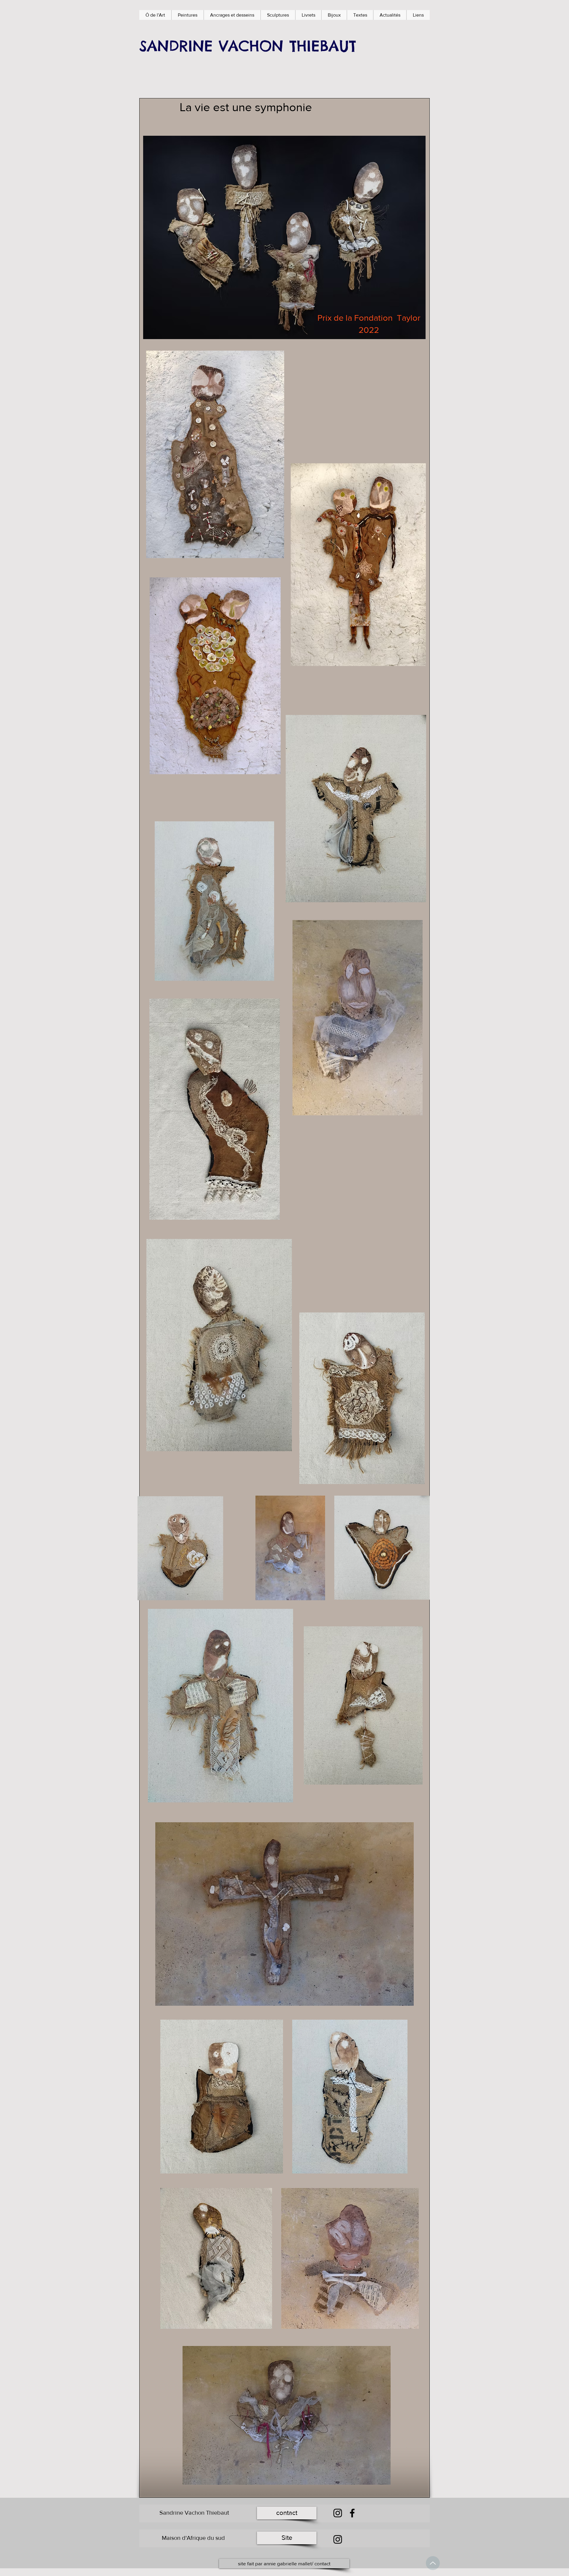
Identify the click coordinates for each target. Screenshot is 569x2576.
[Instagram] (338, 2513)
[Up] (433, 2563)
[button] (187, 15)
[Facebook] (352, 2513)
